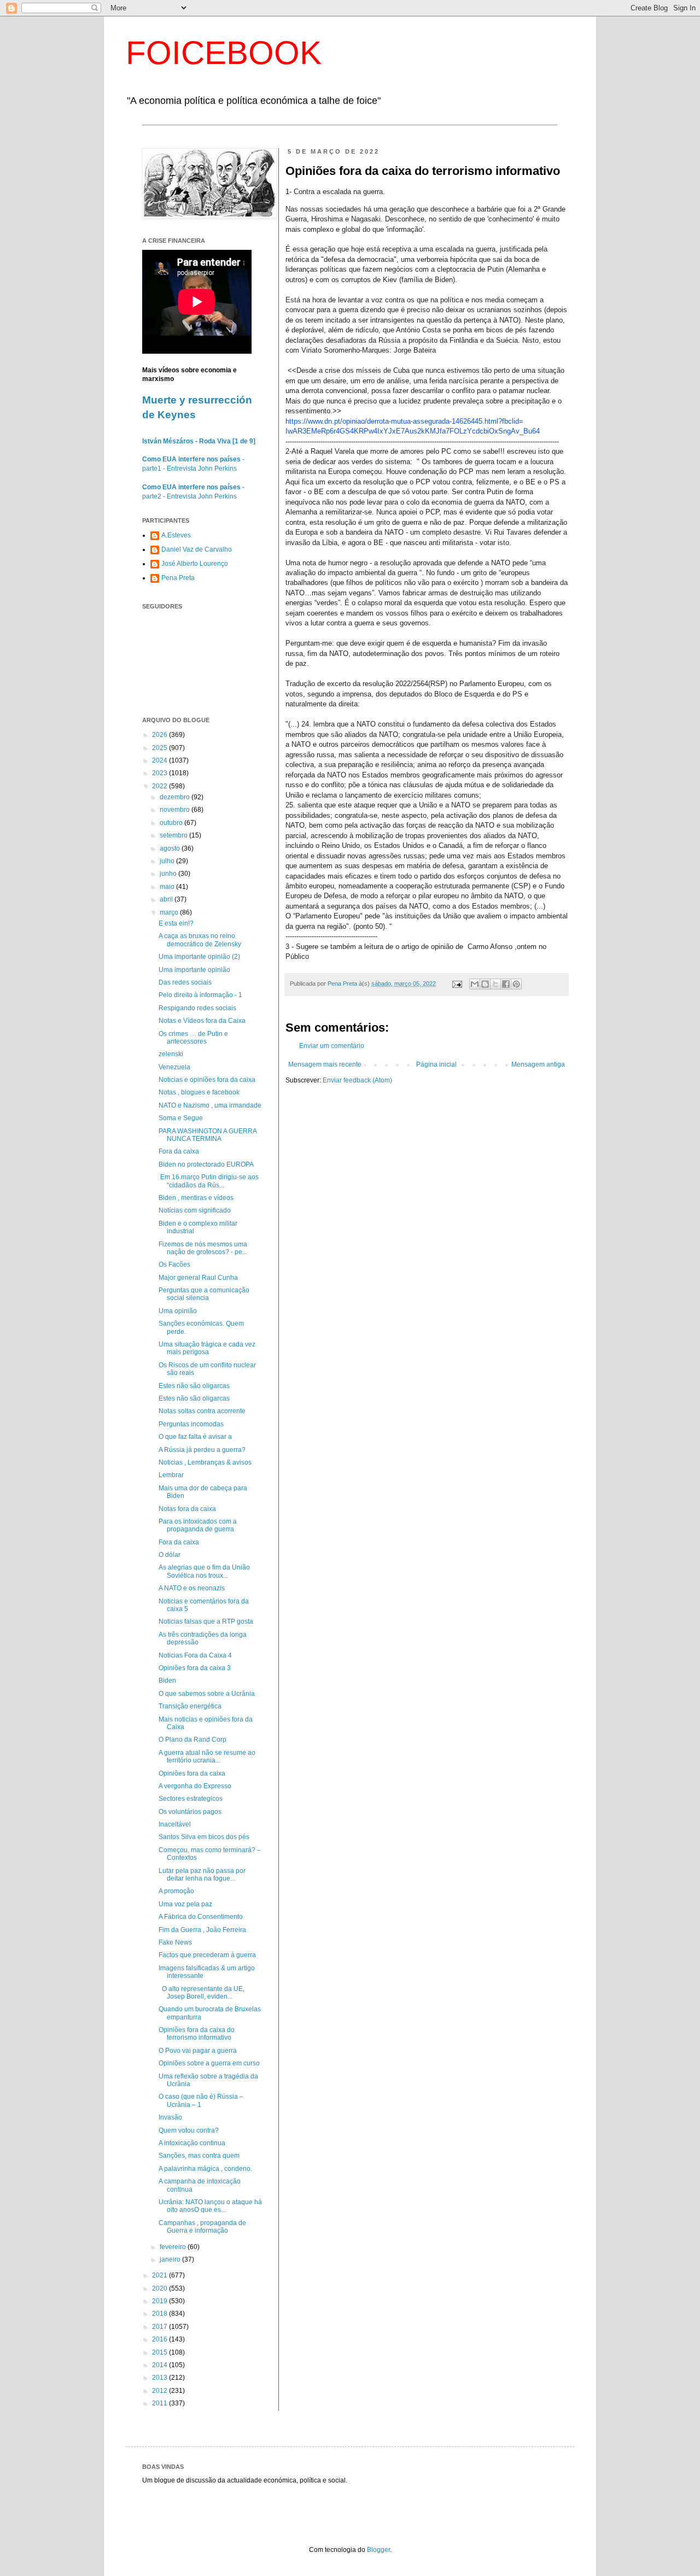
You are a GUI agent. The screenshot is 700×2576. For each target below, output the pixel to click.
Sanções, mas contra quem (199, 2156)
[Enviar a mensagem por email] (475, 984)
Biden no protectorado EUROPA (206, 1164)
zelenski (171, 1054)
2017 (161, 2327)
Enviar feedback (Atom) (357, 1080)
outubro (172, 823)
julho (168, 861)
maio (168, 887)
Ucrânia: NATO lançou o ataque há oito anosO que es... (210, 2206)
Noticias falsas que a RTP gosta (206, 1621)
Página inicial (436, 1064)
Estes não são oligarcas (194, 1386)
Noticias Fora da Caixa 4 (195, 1655)
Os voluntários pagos (190, 1812)
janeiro (171, 2259)
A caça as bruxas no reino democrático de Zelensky (200, 940)
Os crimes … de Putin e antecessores (193, 1038)
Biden (167, 1681)
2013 (161, 2378)
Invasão (170, 2117)
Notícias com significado (195, 1210)
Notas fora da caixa (187, 1509)
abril (167, 899)
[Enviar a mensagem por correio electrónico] (457, 983)
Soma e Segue (181, 1118)
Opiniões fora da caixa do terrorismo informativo (197, 2034)
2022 (161, 786)
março (170, 912)
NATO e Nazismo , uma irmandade (210, 1105)
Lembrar (171, 1475)
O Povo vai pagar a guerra (198, 2051)
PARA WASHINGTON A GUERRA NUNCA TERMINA (208, 1135)
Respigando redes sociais (197, 1008)
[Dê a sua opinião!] (485, 984)
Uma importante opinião (194, 970)
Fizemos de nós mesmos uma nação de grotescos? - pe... (203, 1248)
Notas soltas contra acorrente (202, 1411)
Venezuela (174, 1067)
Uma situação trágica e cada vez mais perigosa (207, 1348)
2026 (161, 735)
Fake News (175, 1942)
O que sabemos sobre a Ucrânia (207, 1694)
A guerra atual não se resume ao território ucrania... (207, 1757)
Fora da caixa (179, 1151)
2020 (161, 2288)
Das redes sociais (185, 982)
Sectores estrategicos (191, 1799)
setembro (174, 835)
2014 (161, 2365)
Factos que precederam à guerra (207, 1955)
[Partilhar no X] (495, 984)
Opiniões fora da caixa (192, 1773)
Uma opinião (178, 1311)
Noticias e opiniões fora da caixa (207, 1080)
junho (169, 874)
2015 (161, 2352)
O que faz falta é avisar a (195, 1437)
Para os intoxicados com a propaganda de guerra (198, 1525)
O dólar (170, 1555)
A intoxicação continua (192, 2143)
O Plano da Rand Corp (192, 1740)
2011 (161, 2403)
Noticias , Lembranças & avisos (205, 1462)
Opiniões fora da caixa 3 (195, 1668)
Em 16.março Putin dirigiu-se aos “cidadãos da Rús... (209, 1181)
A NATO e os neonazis (192, 1588)
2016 (161, 2339)
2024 (161, 760)
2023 (161, 773)
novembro (176, 810)
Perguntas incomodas (191, 1424)
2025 (161, 748)
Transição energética (190, 1706)
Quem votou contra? (189, 2130)
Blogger (378, 2550)
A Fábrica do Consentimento (201, 1917)
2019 (161, 2301)
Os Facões (174, 1264)
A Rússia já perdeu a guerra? (202, 1450)
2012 (161, 2391)
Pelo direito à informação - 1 (200, 995)
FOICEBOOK (224, 53)
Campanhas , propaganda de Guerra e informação (202, 2227)
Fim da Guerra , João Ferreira (202, 1930)
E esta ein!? (176, 923)
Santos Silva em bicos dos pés (204, 1837)
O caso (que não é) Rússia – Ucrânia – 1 (201, 2100)
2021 (161, 2275)
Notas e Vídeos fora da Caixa (202, 1021)
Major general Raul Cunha (198, 1278)
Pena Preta (178, 578)
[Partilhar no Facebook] (506, 984)
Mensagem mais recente (325, 1064)
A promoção (176, 1891)
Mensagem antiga (538, 1064)
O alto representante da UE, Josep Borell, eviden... (202, 1993)
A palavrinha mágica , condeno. (205, 2169)
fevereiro (174, 2247)
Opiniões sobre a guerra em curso (209, 2063)
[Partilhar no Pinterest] (516, 984)
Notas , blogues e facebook (199, 1092)
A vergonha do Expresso (195, 1786)
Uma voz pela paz (185, 1904)
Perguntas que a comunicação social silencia (204, 1294)
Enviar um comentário (332, 1046)
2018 (161, 2314)
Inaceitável (175, 1824)
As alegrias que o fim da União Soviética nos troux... (204, 1571)
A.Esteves (176, 535)
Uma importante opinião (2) (199, 957)
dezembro (176, 797)
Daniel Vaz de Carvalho (197, 549)
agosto (171, 848)
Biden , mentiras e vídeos (196, 1198)
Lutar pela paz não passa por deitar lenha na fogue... (202, 1875)
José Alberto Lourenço (195, 564)
